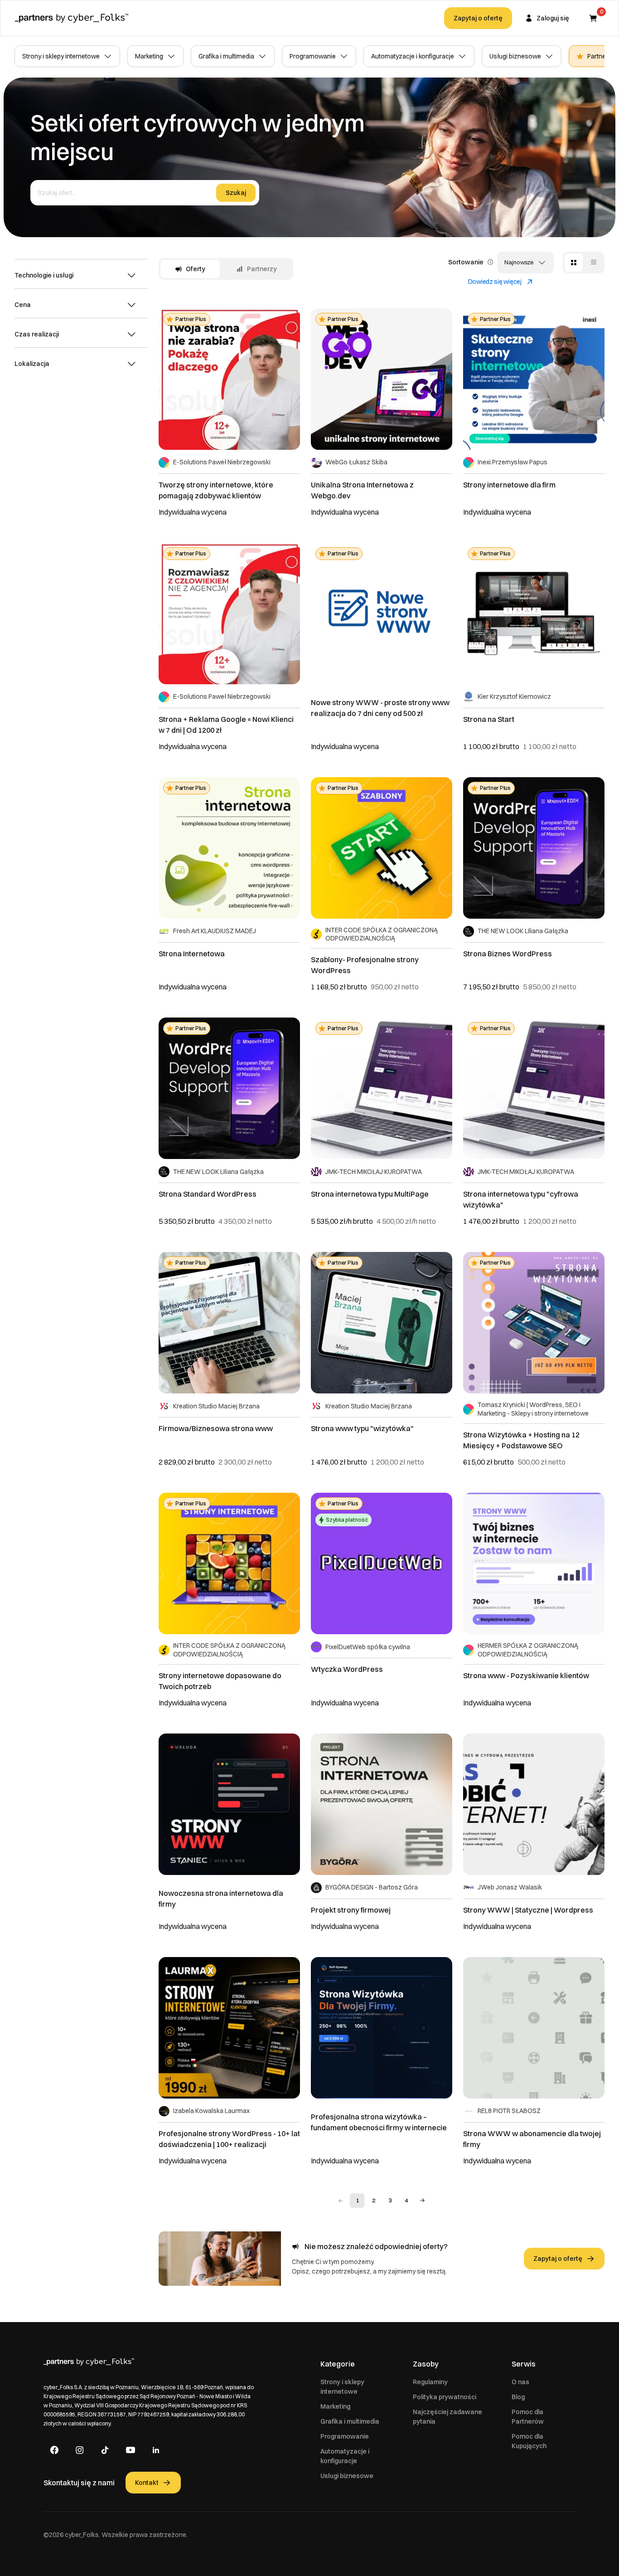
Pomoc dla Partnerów (528, 2417)
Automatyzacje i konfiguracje (413, 56)
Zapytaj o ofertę (478, 18)
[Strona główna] (72, 18)
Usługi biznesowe (515, 56)
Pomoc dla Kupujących (529, 2441)
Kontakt (147, 2483)
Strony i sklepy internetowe (61, 56)
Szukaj (236, 193)
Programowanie (313, 56)
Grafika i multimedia (226, 56)
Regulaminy (430, 2382)
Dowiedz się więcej (495, 282)
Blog (518, 2397)
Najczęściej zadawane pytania (447, 2417)
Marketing (149, 56)
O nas (520, 2382)
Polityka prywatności (445, 2397)
